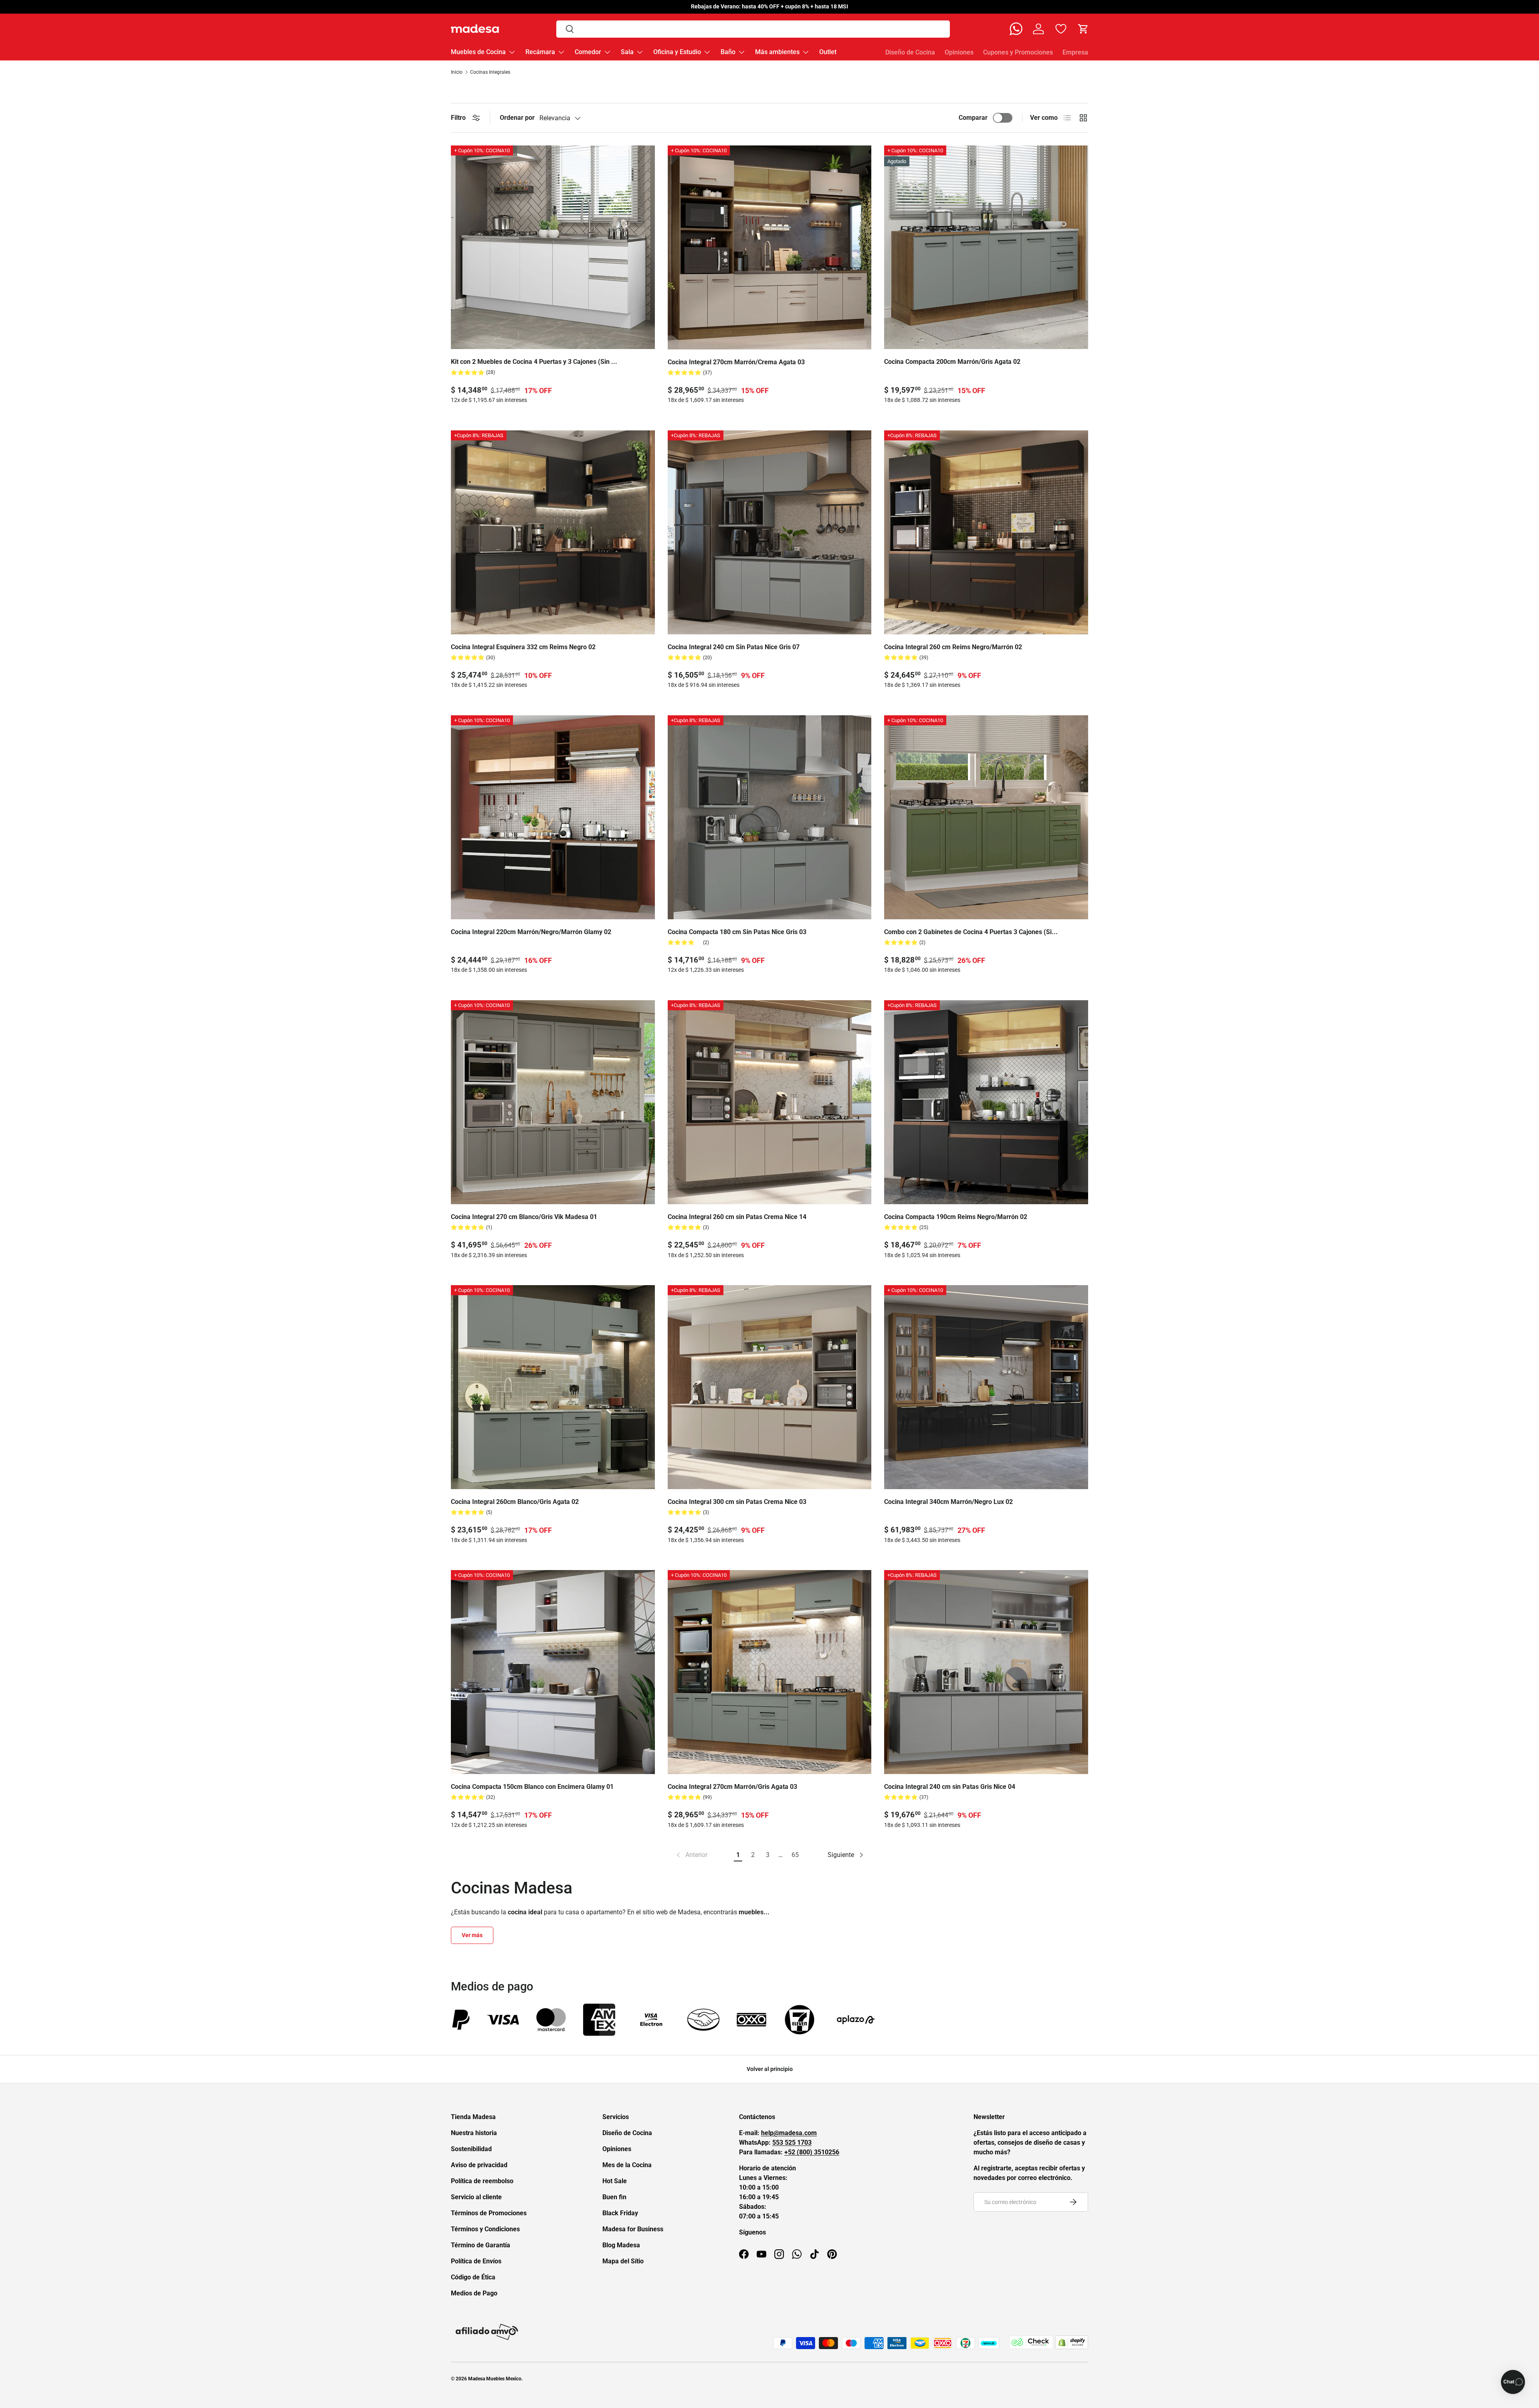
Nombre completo (735, 1168)
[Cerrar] (829, 1112)
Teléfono (725, 1228)
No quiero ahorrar (769, 1294)
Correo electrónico (735, 1198)
